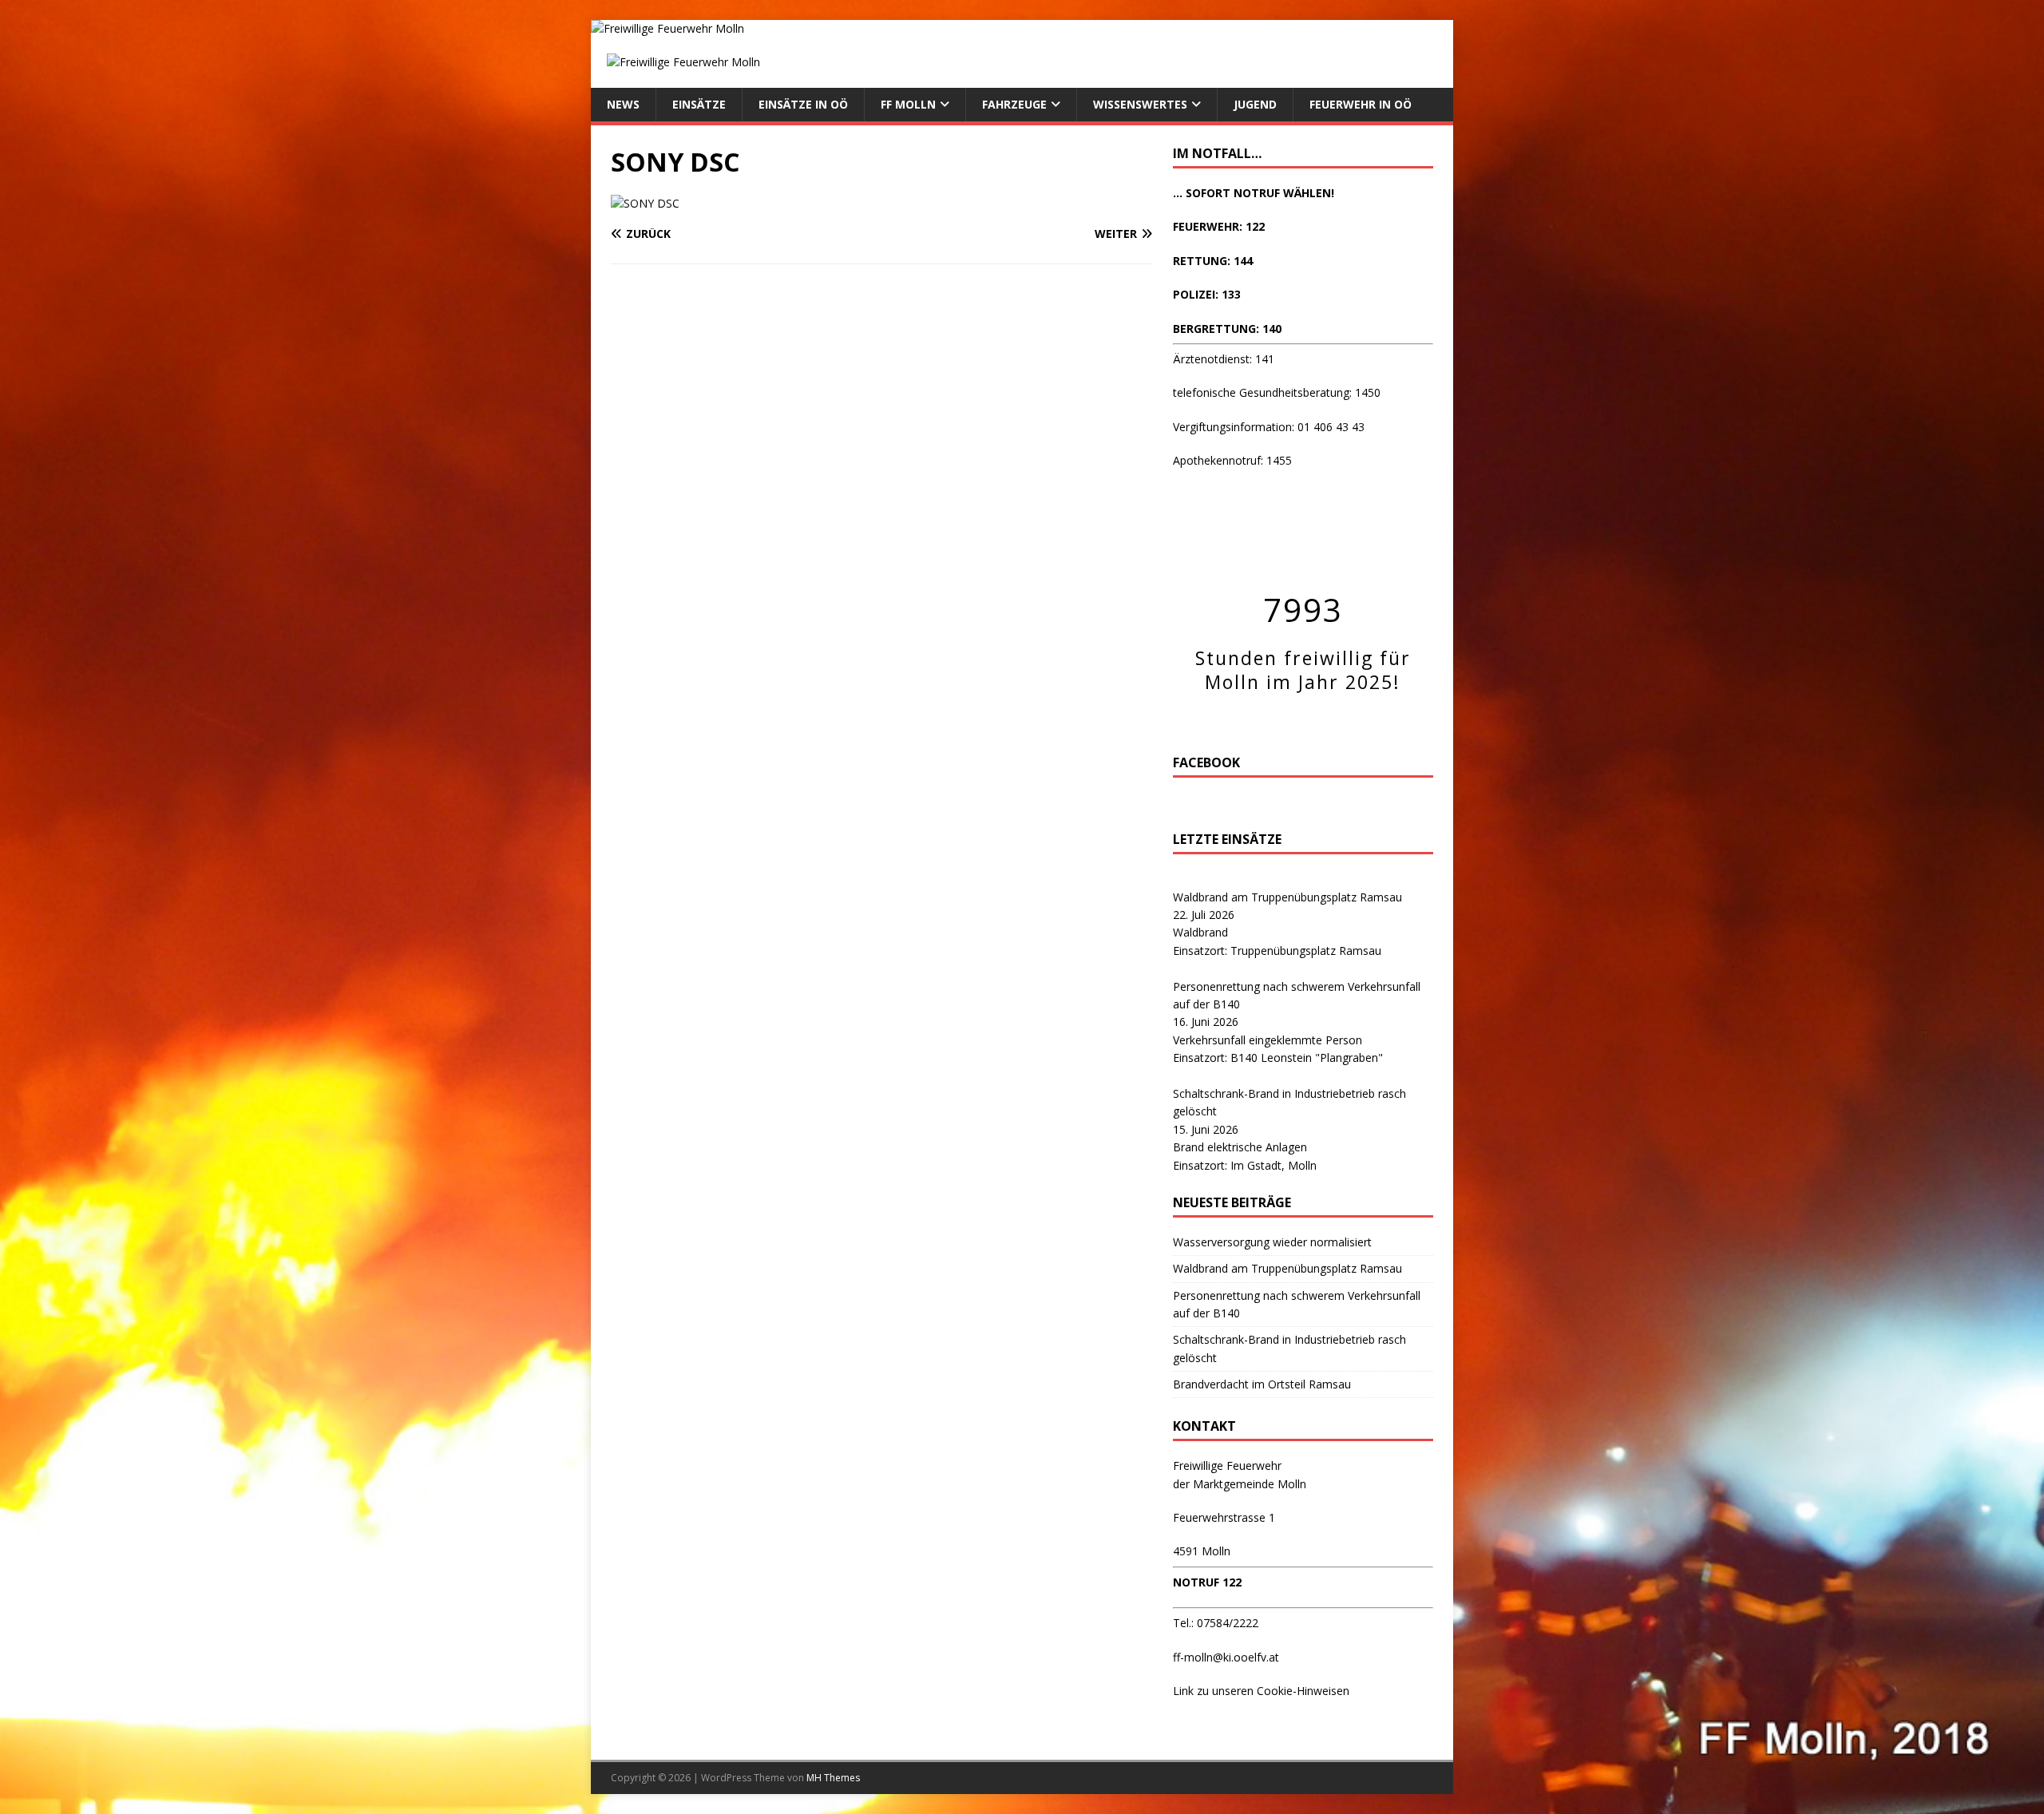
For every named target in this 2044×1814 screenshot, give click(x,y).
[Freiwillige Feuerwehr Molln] (667, 28)
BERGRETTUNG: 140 (1227, 329)
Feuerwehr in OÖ (1361, 104)
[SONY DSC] (645, 203)
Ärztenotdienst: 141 (1224, 359)
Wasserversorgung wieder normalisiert (1272, 1242)
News (623, 104)
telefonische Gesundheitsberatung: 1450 (1277, 392)
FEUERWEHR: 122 (1219, 226)
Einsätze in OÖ (803, 104)
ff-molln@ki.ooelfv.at (1226, 1657)
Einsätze (699, 104)
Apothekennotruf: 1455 (1232, 460)
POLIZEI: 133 (1207, 294)
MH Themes (833, 1778)
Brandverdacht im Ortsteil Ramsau (1262, 1384)
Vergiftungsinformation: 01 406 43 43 (1269, 427)
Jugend (1255, 104)
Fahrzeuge (1014, 104)
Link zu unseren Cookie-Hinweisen (1261, 1691)
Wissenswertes (1140, 104)
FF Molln (908, 104)
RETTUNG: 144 (1213, 261)
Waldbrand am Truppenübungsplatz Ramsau (1287, 897)
